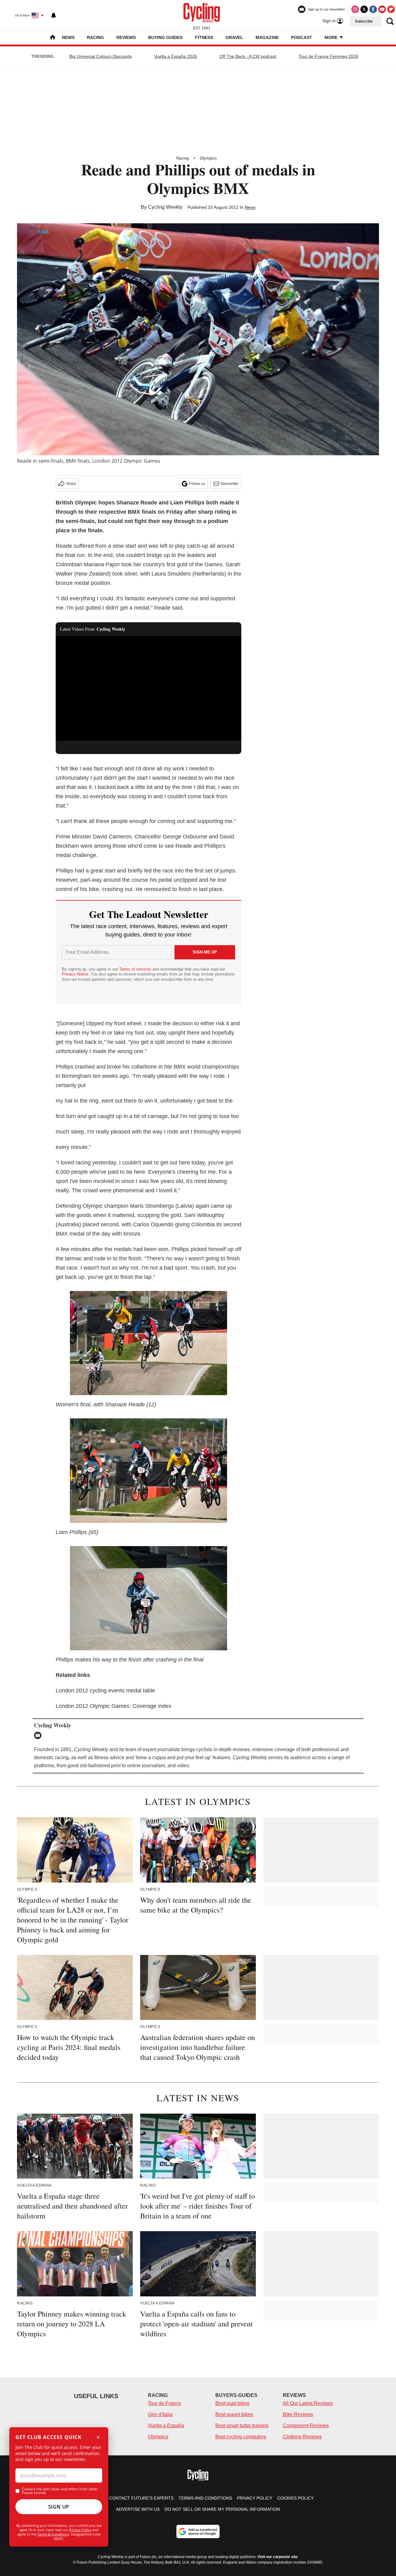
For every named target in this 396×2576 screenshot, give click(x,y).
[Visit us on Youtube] (382, 9)
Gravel (234, 37)
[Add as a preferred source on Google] (198, 2531)
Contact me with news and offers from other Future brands (60, 2491)
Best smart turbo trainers (242, 2426)
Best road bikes (232, 2403)
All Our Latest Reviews (308, 2403)
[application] (148, 688)
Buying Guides (165, 37)
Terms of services (136, 969)
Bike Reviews (298, 2414)
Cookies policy (295, 2498)
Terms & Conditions (53, 2534)
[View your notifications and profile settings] (54, 15)
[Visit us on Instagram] (355, 9)
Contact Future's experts (141, 2498)
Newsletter (230, 484)
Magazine (267, 37)
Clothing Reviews (302, 2437)
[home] (53, 38)
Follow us (197, 484)
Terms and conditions (205, 2498)
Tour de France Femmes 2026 (328, 56)
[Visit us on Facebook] (373, 9)
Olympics (208, 158)
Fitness (204, 37)
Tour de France (164, 2403)
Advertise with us (138, 2509)
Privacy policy (255, 2498)
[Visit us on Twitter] (364, 9)
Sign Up (59, 2507)
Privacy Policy (80, 2530)
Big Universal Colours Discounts (101, 56)
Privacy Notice (75, 974)
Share (71, 484)
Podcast (302, 37)
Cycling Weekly (165, 207)
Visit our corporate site (278, 2557)
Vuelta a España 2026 (176, 56)
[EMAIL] (39, 1735)
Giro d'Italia (160, 2414)
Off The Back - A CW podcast (248, 56)
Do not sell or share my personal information (222, 2509)
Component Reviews (306, 2426)
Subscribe (364, 21)
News (68, 37)
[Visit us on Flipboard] (391, 9)
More (332, 37)
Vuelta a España (166, 2426)
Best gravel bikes (234, 2414)
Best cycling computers (241, 2437)
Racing (95, 37)
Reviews (126, 37)
